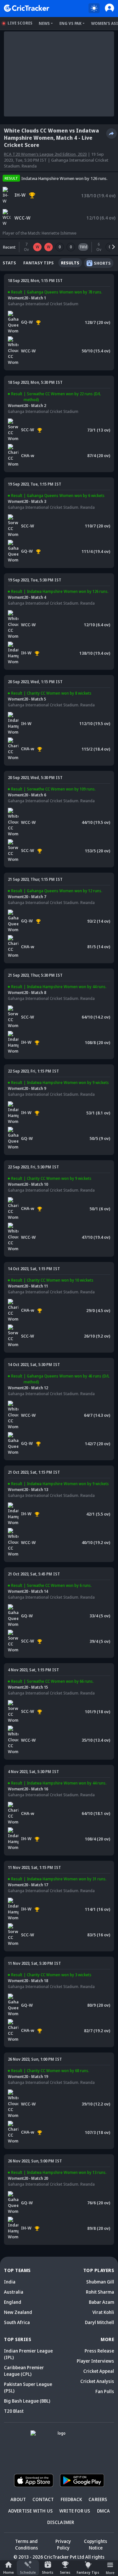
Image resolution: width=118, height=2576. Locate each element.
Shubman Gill (100, 2282)
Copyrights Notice (96, 2544)
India (10, 2282)
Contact (43, 2499)
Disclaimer (61, 2522)
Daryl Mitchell (99, 2322)
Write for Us (75, 2511)
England (13, 2302)
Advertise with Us (30, 2511)
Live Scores (20, 23)
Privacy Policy (63, 2544)
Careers (98, 2499)
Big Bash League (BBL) (27, 2401)
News (44, 23)
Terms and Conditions (27, 2544)
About (18, 2499)
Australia (14, 2292)
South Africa (17, 2322)
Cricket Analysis (97, 2381)
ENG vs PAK (70, 23)
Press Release (99, 2351)
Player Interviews (95, 2361)
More (110, 2573)
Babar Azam (101, 2302)
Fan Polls (105, 2391)
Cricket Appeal (99, 2371)
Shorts (48, 2572)
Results (70, 263)
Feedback (71, 2499)
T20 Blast (14, 2411)
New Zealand (18, 2312)
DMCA (104, 2511)
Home (9, 2572)
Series (65, 2572)
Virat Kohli (103, 2312)
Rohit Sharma (100, 2292)
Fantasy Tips (88, 2572)
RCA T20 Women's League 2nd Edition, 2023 (45, 154)
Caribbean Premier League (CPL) (24, 2371)
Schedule (28, 2572)
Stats (9, 263)
